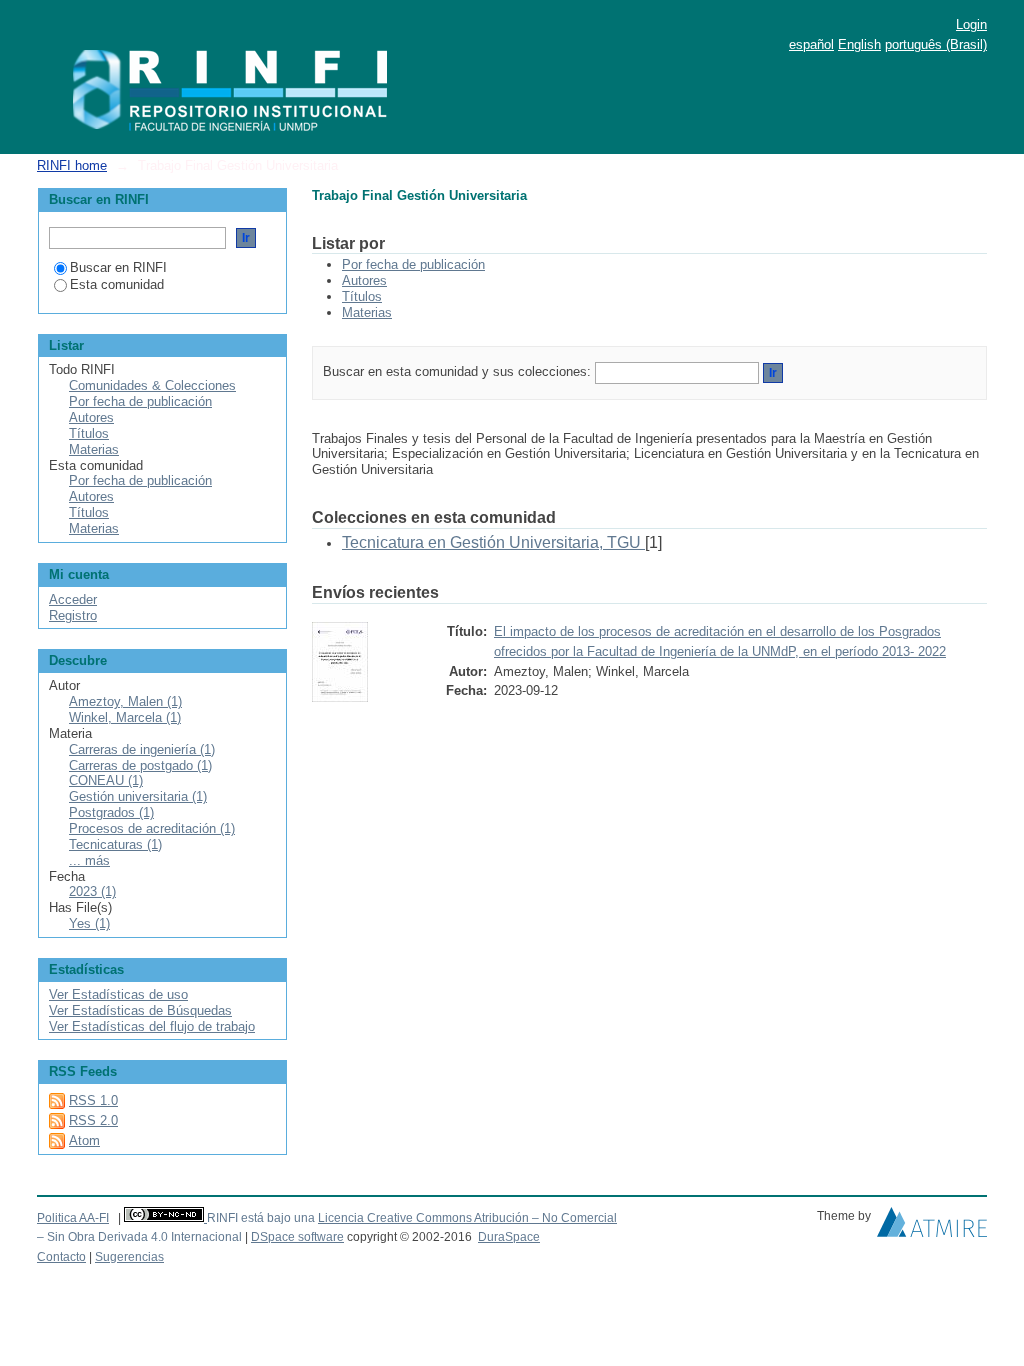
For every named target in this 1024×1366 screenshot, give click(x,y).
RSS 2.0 (93, 1120)
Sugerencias (129, 1257)
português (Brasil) (936, 44)
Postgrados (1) (111, 812)
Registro (73, 615)
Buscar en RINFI (118, 267)
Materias (367, 312)
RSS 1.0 (93, 1100)
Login (971, 24)
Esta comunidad (117, 284)
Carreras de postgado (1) (140, 765)
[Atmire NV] (932, 1227)
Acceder (73, 599)
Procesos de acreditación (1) (152, 828)
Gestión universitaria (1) (138, 796)
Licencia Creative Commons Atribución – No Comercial (467, 1218)
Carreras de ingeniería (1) (142, 749)
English (859, 44)
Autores (364, 280)
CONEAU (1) (106, 780)
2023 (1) (92, 891)
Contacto (61, 1257)
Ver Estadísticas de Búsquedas (140, 1010)
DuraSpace (509, 1237)
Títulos (362, 296)
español (811, 44)
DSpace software (297, 1237)
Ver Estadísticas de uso (118, 994)
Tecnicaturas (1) (115, 844)
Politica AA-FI (73, 1218)
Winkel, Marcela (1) (125, 717)
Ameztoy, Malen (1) (125, 701)
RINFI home (72, 165)
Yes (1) (89, 923)
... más (89, 860)
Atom (84, 1140)
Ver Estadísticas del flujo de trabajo (152, 1026)
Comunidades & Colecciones (152, 385)
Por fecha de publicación (413, 264)
